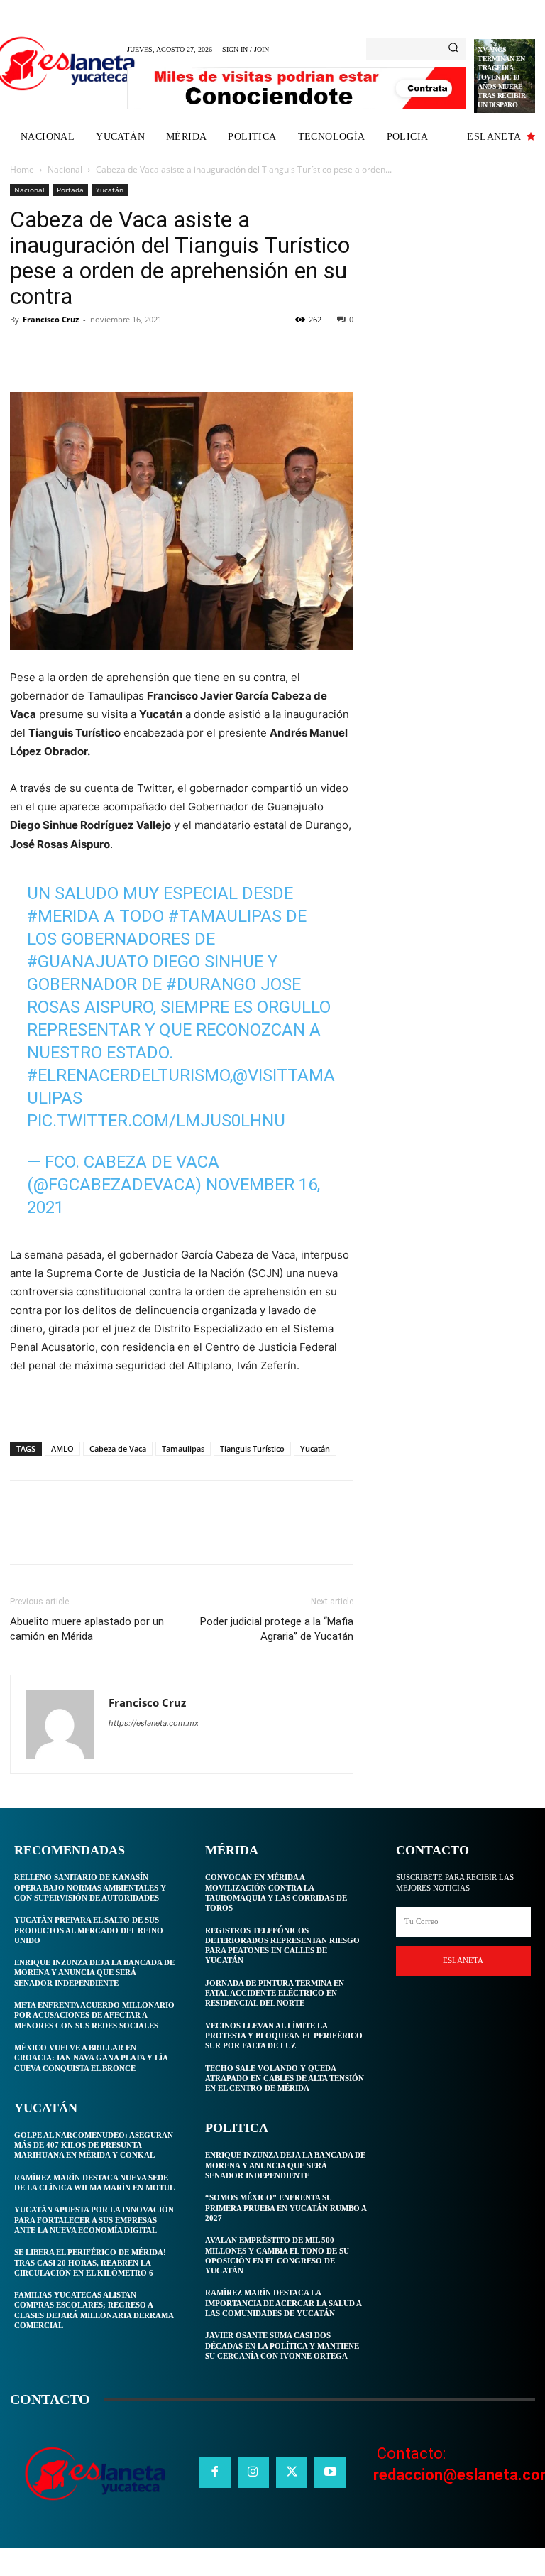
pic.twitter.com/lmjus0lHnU (156, 1121)
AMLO (62, 1449)
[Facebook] (24, 352)
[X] (57, 352)
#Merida (63, 916)
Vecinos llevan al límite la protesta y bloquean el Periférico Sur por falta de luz (284, 2036)
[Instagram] (253, 2472)
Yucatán (110, 190)
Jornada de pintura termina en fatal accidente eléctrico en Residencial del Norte (275, 1993)
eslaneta (463, 1960)
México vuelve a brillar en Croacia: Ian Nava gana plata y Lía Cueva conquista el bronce (91, 2058)
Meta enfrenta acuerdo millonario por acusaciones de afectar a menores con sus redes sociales (94, 2015)
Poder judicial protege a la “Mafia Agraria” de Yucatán (277, 1629)
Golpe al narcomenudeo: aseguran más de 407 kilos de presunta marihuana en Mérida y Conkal (94, 2145)
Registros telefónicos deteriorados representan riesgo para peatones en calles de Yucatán (282, 1946)
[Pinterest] (89, 352)
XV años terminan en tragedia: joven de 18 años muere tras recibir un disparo (501, 77)
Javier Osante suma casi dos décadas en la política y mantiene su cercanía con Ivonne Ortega (282, 2346)
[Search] (453, 49)
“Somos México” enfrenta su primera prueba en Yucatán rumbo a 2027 (286, 2208)
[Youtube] (330, 2472)
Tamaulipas (183, 1449)
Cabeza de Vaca (118, 1449)
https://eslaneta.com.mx (154, 1723)
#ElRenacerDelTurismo (128, 1075)
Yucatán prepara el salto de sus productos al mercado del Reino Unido (89, 1930)
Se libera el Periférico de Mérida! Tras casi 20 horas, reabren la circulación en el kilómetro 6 (90, 2262)
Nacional (65, 169)
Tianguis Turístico (252, 1449)
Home (22, 169)
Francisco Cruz (51, 319)
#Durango (211, 984)
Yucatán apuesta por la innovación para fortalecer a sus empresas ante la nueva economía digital (94, 2220)
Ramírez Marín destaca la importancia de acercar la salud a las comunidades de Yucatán (283, 2303)
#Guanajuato (88, 962)
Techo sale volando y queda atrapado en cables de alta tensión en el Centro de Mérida (285, 2078)
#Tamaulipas (225, 916)
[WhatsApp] (122, 352)
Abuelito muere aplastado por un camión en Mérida (87, 1629)
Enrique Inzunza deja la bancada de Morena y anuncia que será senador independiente (94, 1973)
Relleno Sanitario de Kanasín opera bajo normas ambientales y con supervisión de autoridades (90, 1887)
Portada (70, 190)
